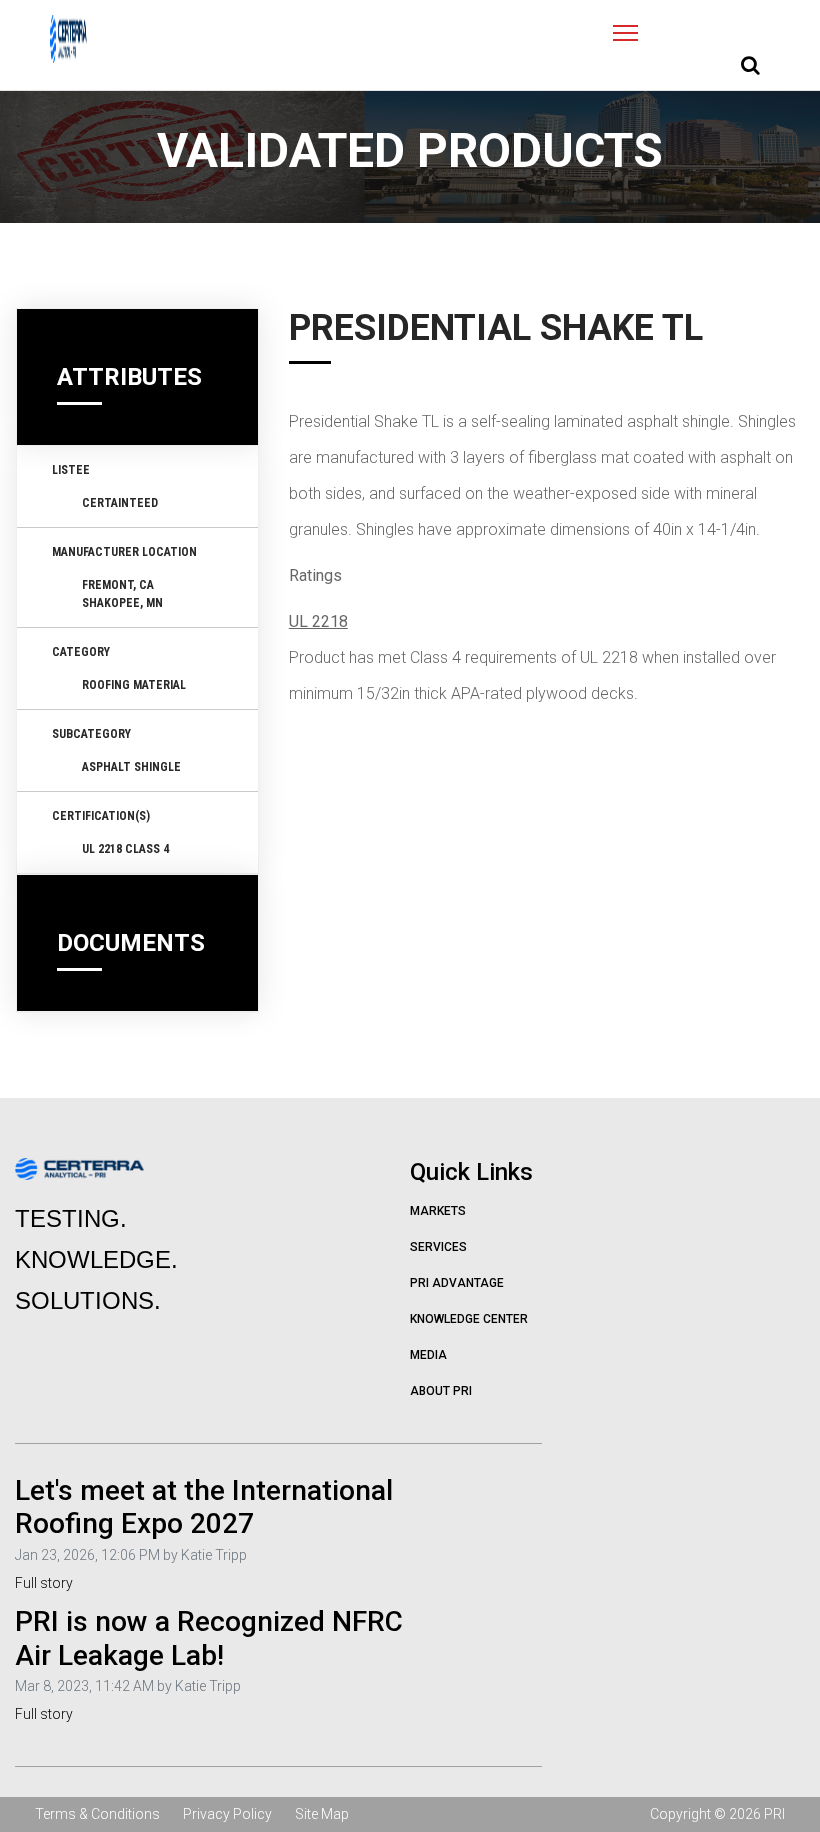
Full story (44, 1583)
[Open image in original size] (68, 39)
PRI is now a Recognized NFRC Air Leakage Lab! (209, 1638)
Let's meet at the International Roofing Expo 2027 (204, 1507)
